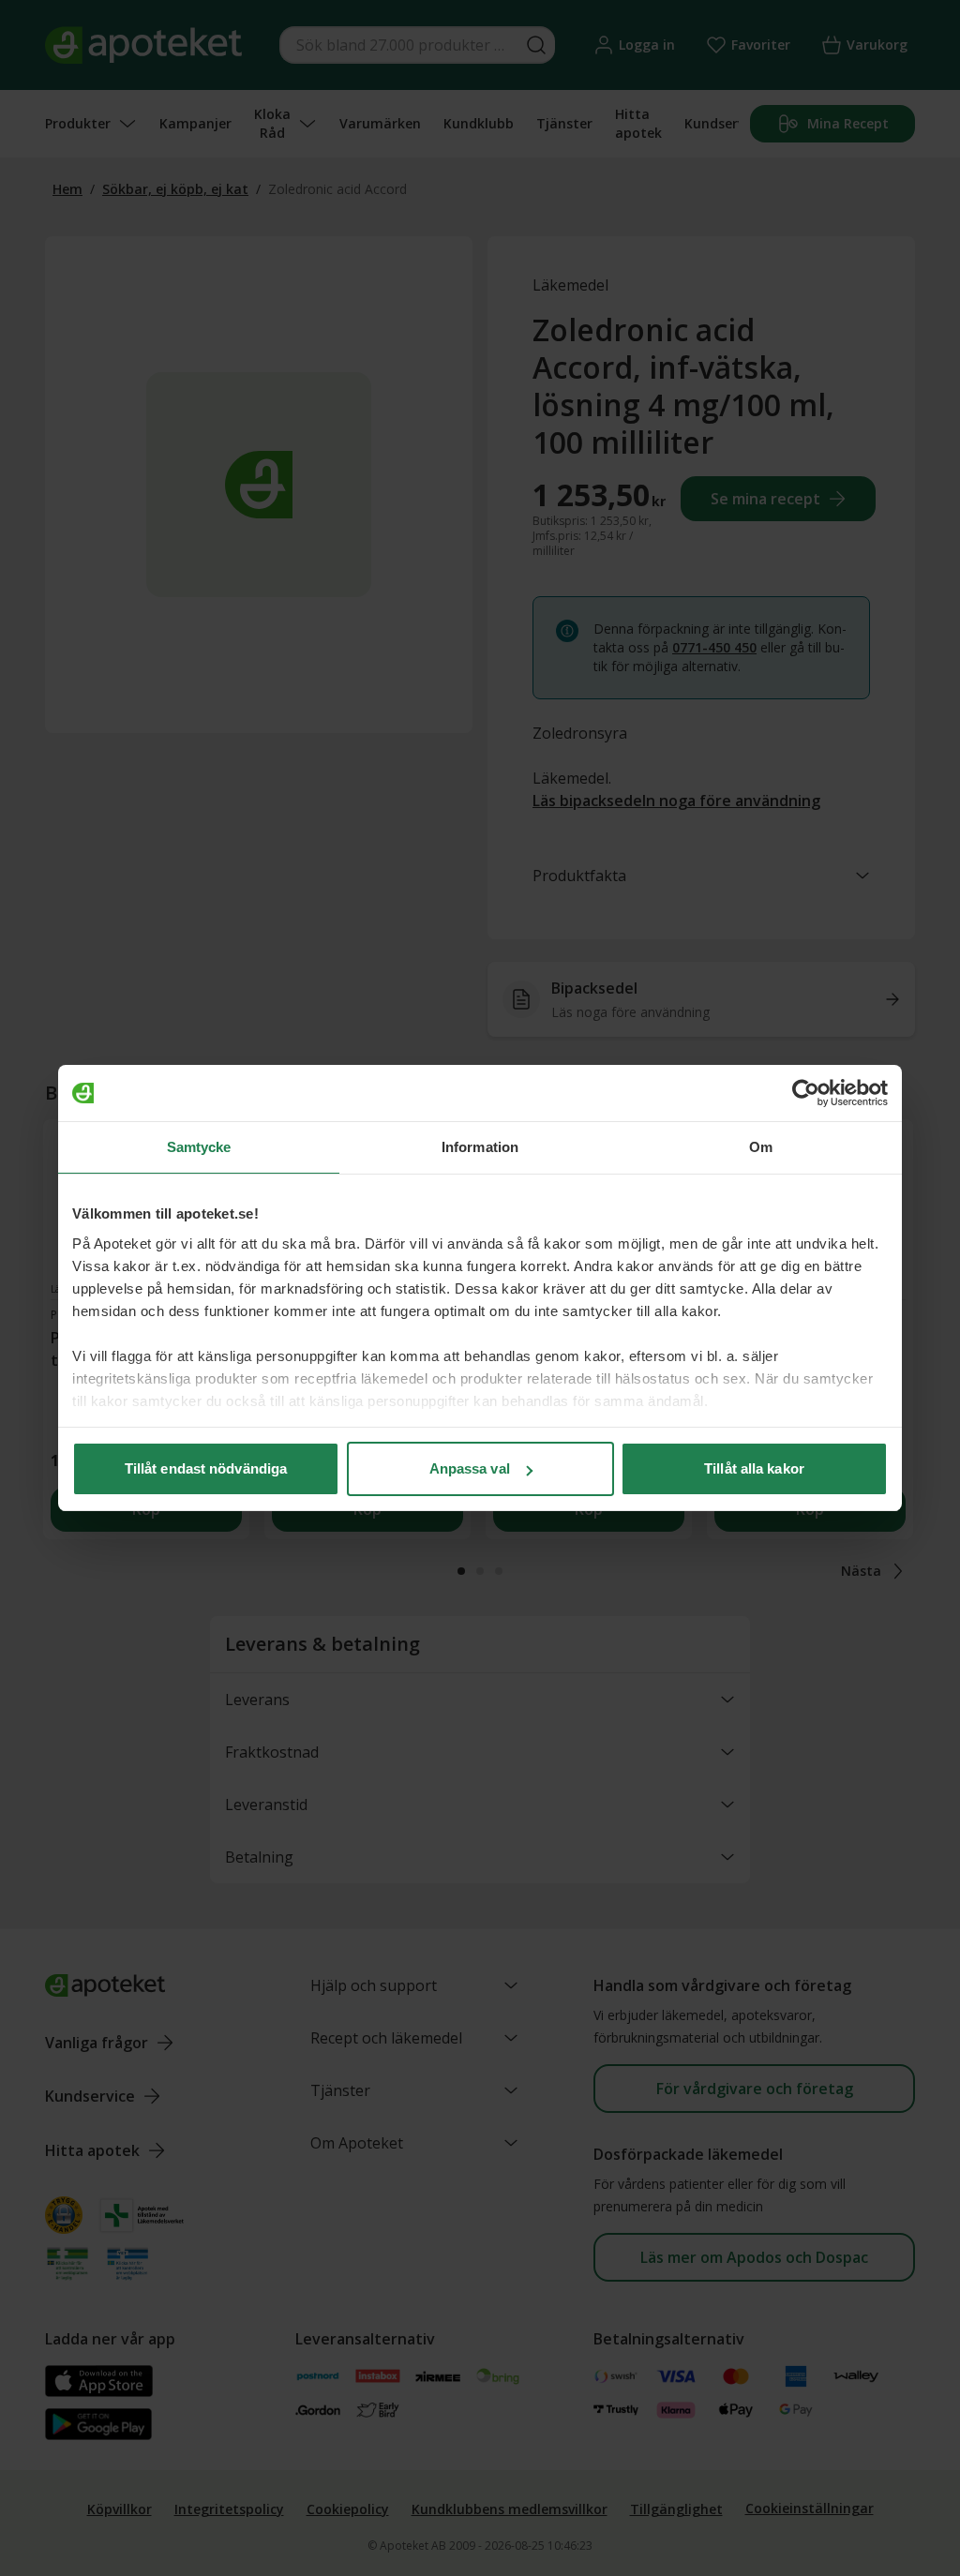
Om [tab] (761, 1147)
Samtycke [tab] (199, 1147)
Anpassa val (470, 1468)
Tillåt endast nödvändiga (206, 1468)
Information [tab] (480, 1147)
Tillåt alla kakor (754, 1468)
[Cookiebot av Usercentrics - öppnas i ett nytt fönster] (806, 1093)
